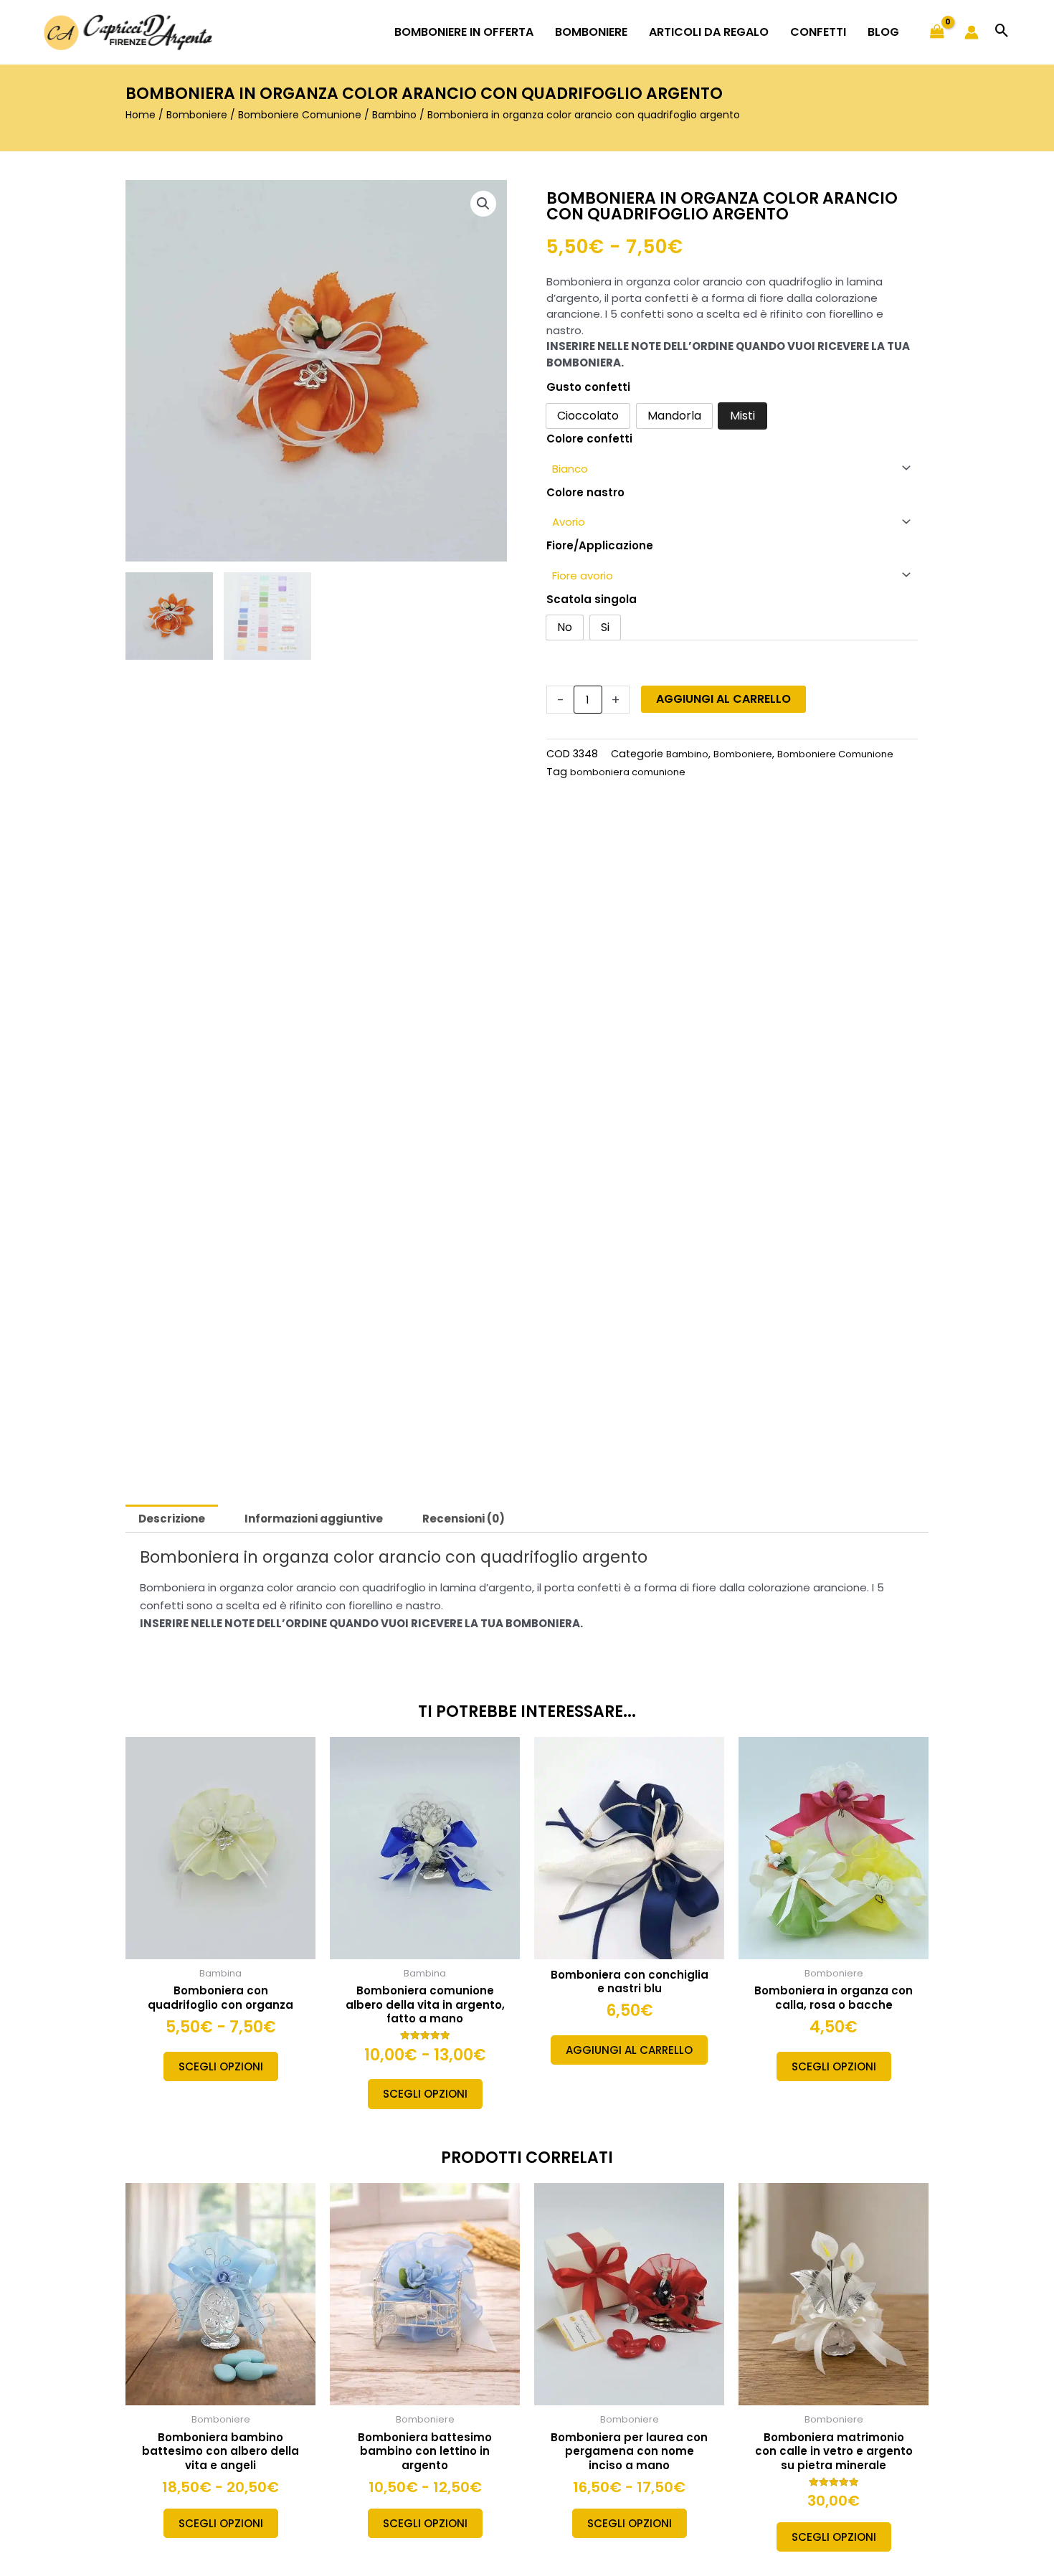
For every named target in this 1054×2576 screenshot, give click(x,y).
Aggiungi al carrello (723, 699)
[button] (1002, 32)
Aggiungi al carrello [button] (629, 2050)
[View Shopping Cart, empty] (937, 32)
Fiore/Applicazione (600, 545)
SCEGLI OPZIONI (221, 2066)
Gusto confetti (588, 387)
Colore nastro (585, 492)
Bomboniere (197, 115)
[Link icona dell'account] (972, 32)
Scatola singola (592, 599)
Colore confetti (589, 439)
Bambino (394, 115)
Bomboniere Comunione (300, 115)
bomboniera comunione (628, 772)
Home (141, 115)
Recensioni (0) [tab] (464, 1519)
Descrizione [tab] (172, 1519)
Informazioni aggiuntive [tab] (314, 1519)
